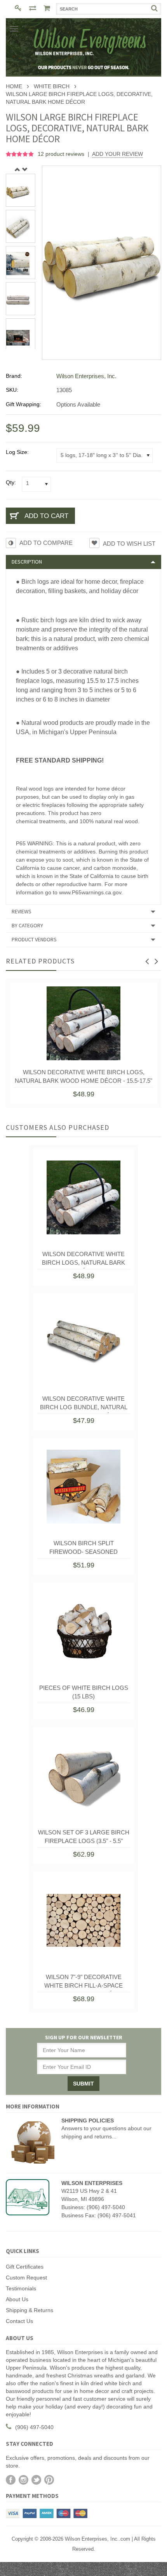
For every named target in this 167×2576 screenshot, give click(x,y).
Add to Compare (46, 543)
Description (27, 562)
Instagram (23, 2480)
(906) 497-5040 (34, 2427)
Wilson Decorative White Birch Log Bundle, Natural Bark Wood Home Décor (84, 1405)
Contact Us (19, 2321)
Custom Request (26, 2278)
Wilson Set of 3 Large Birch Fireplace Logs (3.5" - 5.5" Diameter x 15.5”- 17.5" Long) (84, 1838)
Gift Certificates (25, 2267)
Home (14, 86)
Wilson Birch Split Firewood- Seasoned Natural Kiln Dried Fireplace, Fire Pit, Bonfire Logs (84, 1549)
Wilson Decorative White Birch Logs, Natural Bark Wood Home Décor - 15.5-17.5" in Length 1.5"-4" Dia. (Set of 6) (83, 1078)
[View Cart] (48, 9)
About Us (17, 2299)
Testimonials (21, 2288)
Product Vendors (34, 939)
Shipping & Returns (30, 2310)
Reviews (22, 911)
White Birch (52, 86)
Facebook (11, 2480)
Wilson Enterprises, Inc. (86, 376)
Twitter (36, 2480)
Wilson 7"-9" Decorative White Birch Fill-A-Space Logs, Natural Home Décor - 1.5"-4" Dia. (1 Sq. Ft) (83, 1983)
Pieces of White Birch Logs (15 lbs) (84, 1692)
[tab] (83, 562)
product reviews (62, 154)
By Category (27, 925)
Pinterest (49, 2480)
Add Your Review (117, 154)
